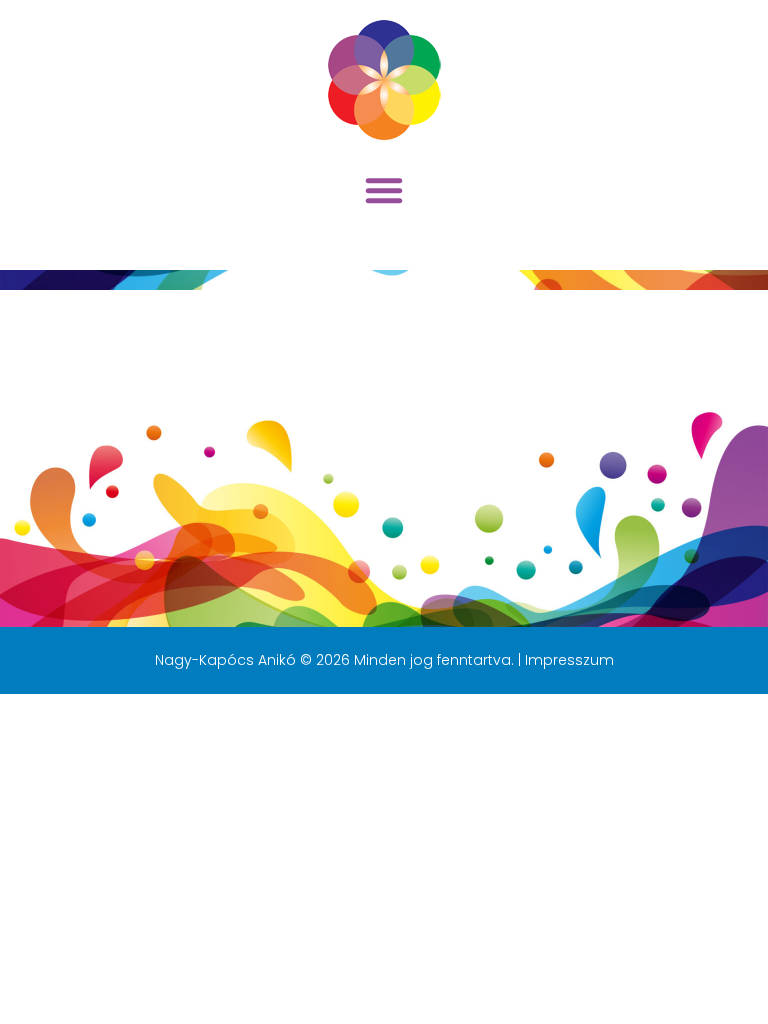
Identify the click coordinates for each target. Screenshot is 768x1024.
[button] (384, 190)
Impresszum (569, 660)
